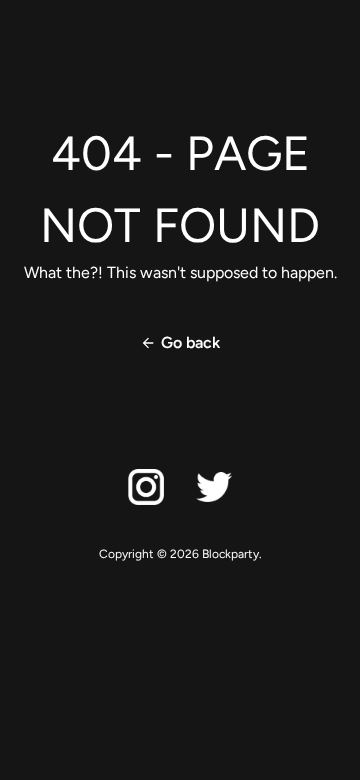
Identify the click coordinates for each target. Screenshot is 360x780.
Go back (190, 342)
